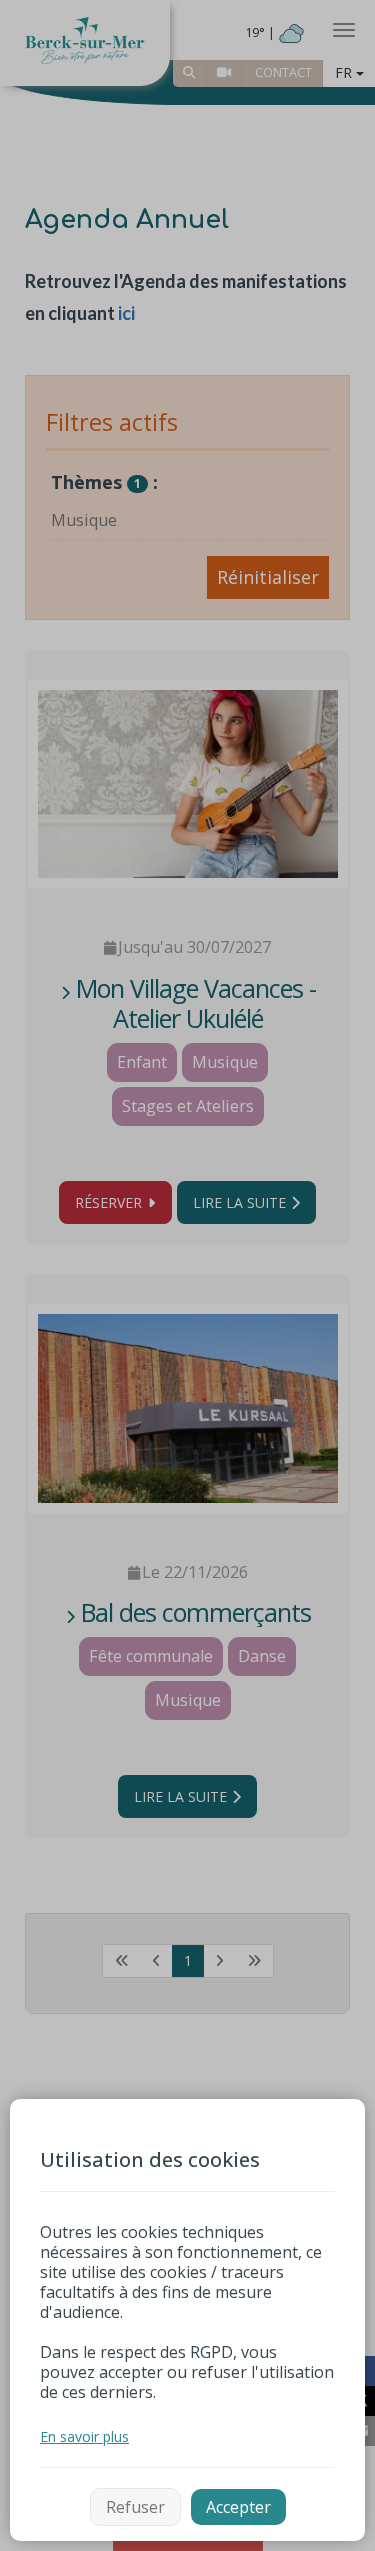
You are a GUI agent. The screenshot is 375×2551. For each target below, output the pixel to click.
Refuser (135, 2507)
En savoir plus (84, 2436)
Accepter (238, 2507)
